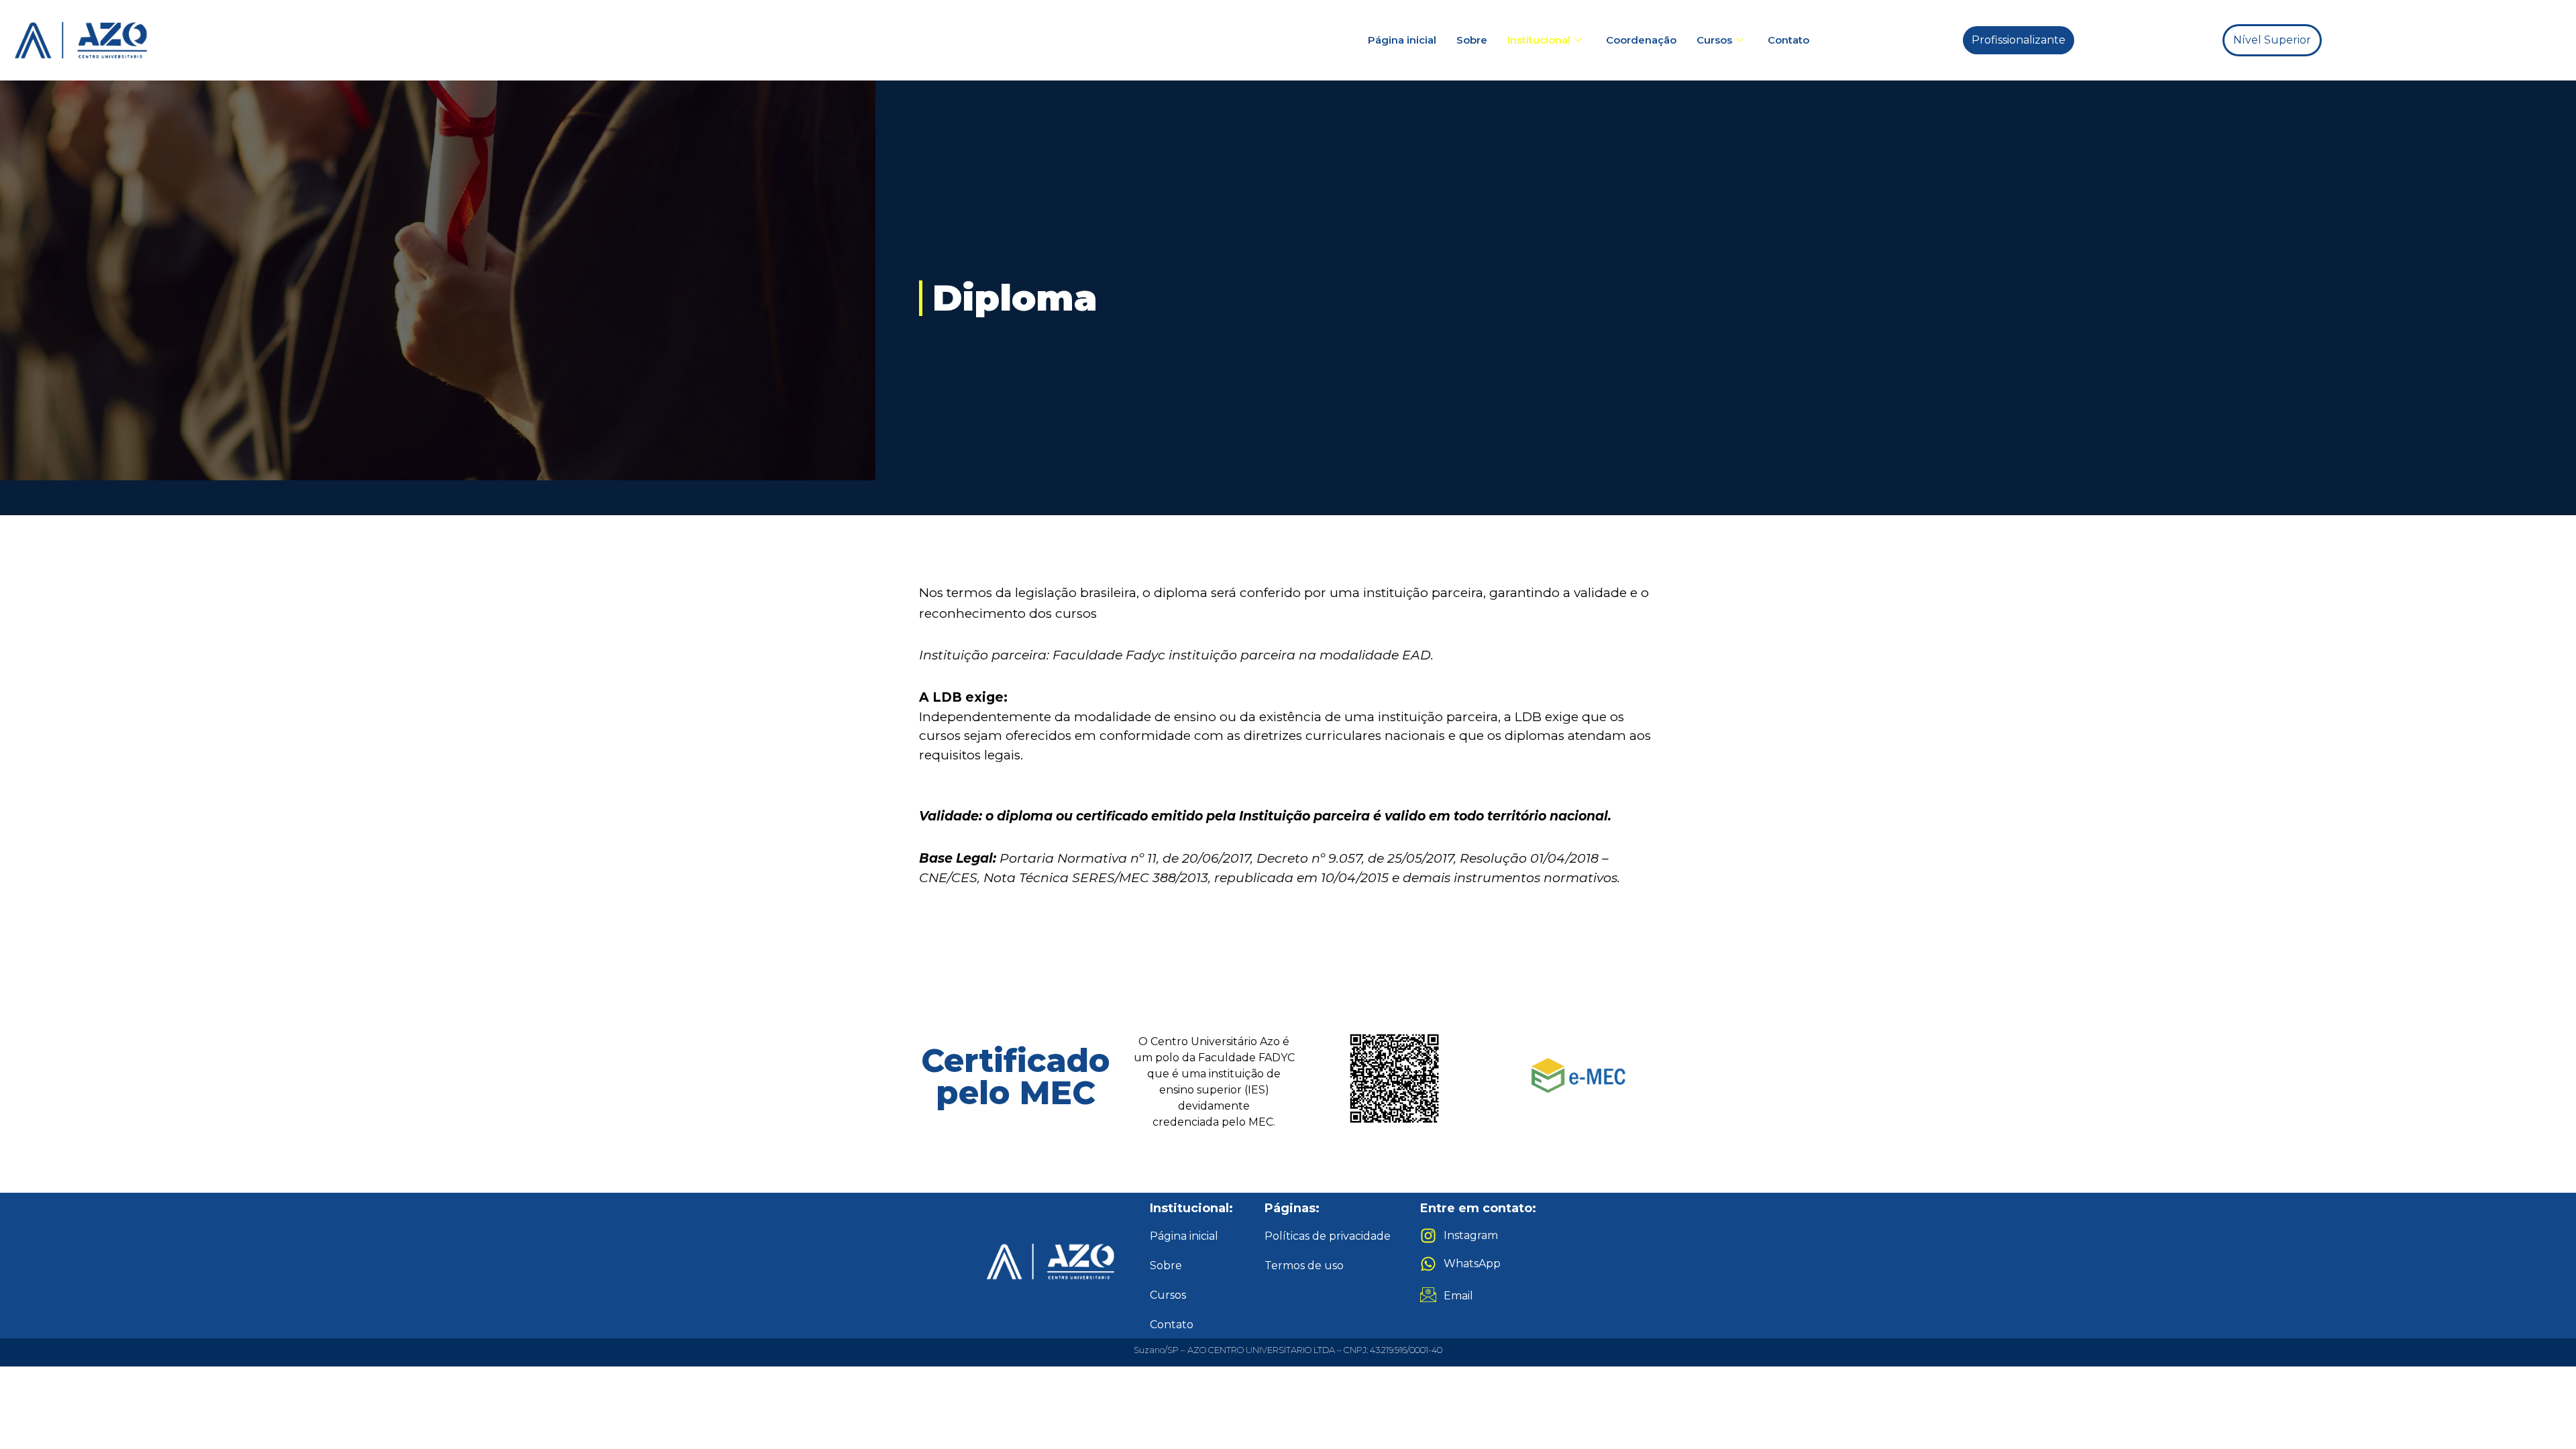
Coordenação (1641, 40)
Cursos (1714, 40)
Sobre (1472, 40)
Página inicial (1402, 40)
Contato (1788, 40)
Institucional (1539, 40)
